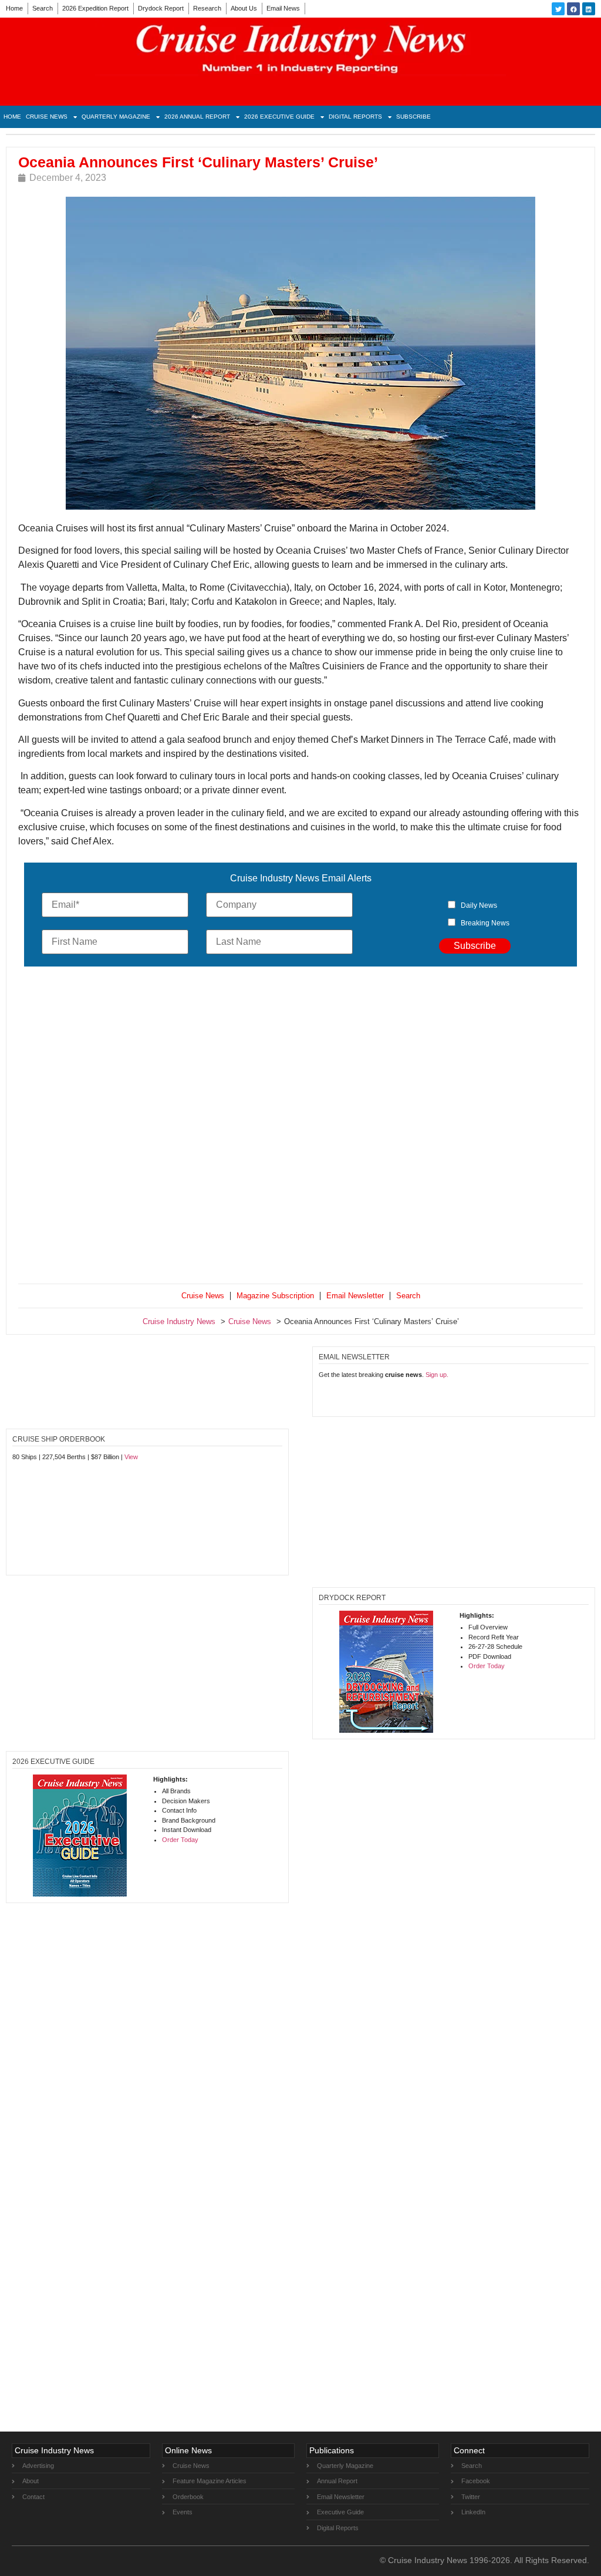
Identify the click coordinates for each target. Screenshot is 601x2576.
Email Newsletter (355, 1296)
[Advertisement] (300, 1128)
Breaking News (485, 923)
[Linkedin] (589, 9)
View (131, 1457)
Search (43, 8)
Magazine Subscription (275, 1296)
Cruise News (47, 117)
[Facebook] (573, 9)
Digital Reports (355, 117)
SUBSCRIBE (413, 117)
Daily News (479, 905)
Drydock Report (161, 8)
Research (207, 8)
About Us (244, 8)
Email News (283, 8)
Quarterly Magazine (116, 117)
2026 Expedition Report (95, 8)
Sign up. (437, 1375)
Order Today (487, 1666)
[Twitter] (558, 9)
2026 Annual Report (197, 117)
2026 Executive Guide (279, 117)
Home (14, 8)
